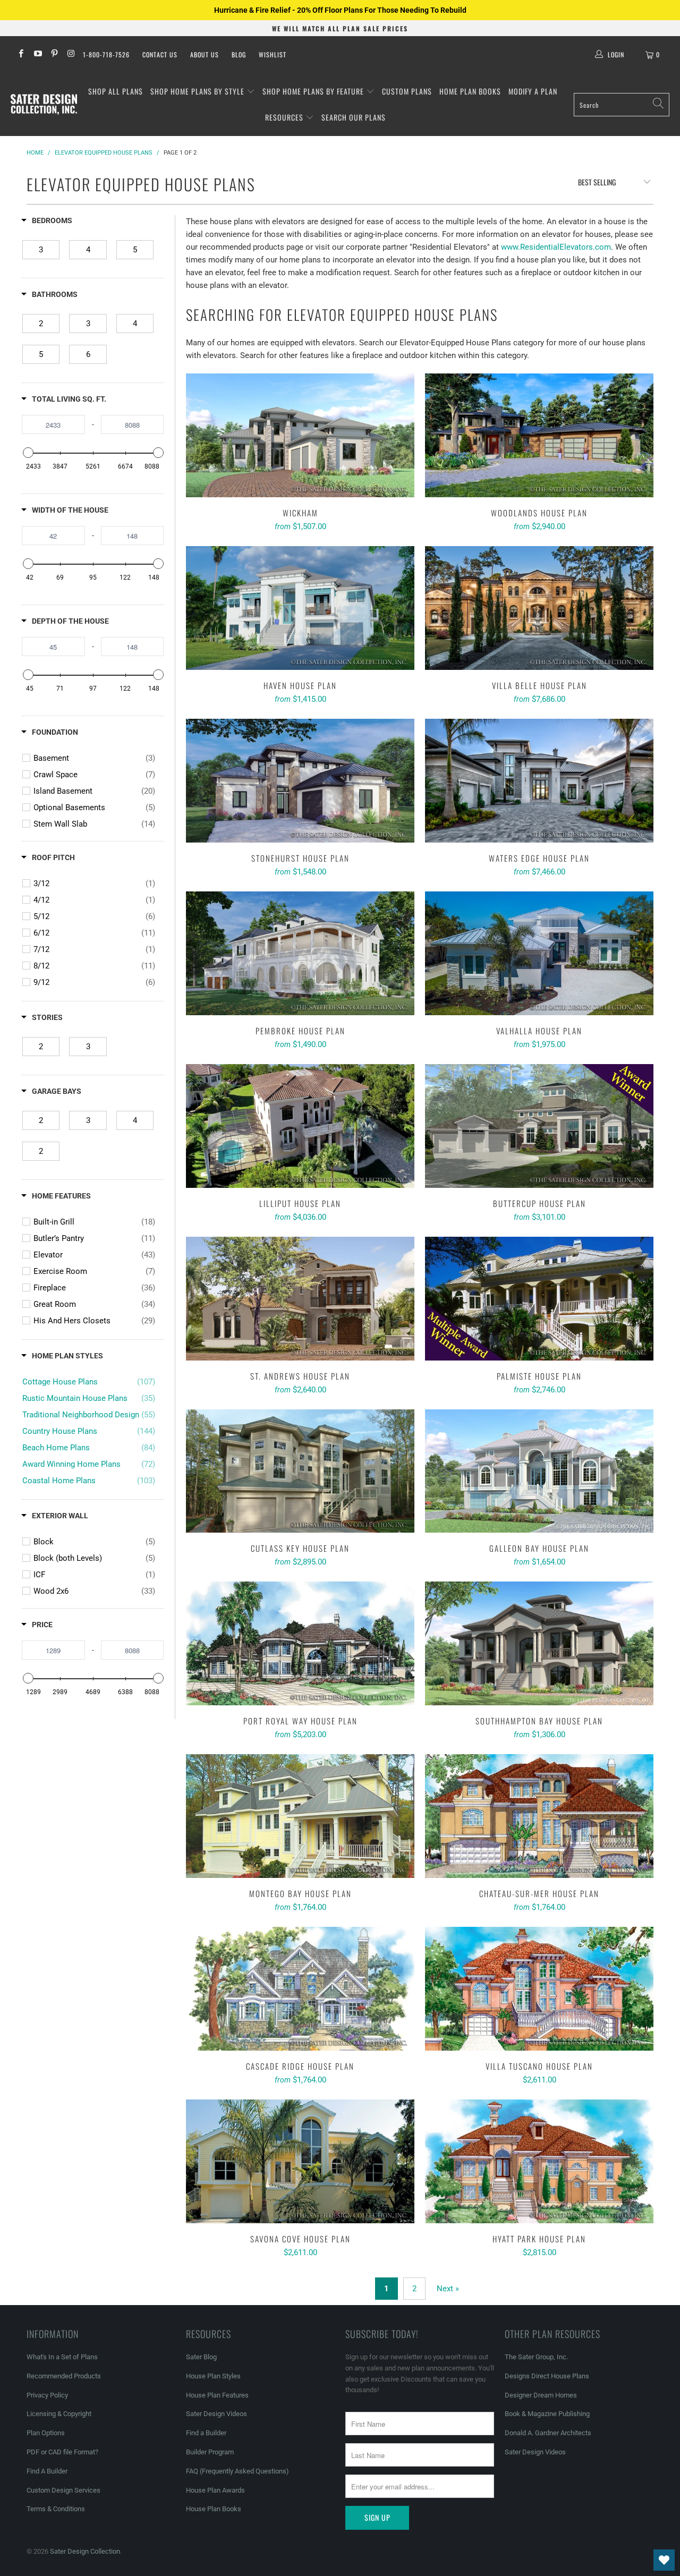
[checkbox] (41, 250)
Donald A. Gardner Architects (548, 2433)
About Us (205, 54)
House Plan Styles (213, 2376)
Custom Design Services (63, 2490)
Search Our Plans (354, 117)
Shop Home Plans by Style (198, 91)
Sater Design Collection (85, 2551)
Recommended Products (64, 2376)
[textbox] (53, 424)
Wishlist (273, 54)
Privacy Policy (47, 2395)
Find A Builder (47, 2471)
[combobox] (622, 105)
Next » (448, 2289)
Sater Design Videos (216, 2414)
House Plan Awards (215, 2490)
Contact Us (160, 54)
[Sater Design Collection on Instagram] (70, 55)
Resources (285, 117)
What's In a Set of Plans (62, 2357)
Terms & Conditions (56, 2509)
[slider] (28, 453)
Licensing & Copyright (59, 2414)
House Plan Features (217, 2395)
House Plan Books (214, 2509)
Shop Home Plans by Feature (314, 91)
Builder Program (210, 2452)
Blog (239, 54)
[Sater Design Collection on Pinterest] (54, 55)
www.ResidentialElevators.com (556, 247)
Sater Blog (201, 2357)
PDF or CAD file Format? (62, 2452)
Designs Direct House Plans (547, 2376)
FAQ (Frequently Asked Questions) (237, 2471)
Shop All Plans (116, 91)
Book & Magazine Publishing (547, 2414)
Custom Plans (407, 91)
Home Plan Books (470, 91)
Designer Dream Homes (541, 2395)
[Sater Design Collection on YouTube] (37, 55)
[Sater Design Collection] (44, 105)
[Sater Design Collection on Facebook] (20, 55)
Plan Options (46, 2433)
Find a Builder (206, 2433)
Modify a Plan (533, 91)
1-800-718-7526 (106, 54)
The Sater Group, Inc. (536, 2357)
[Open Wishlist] (664, 2560)
